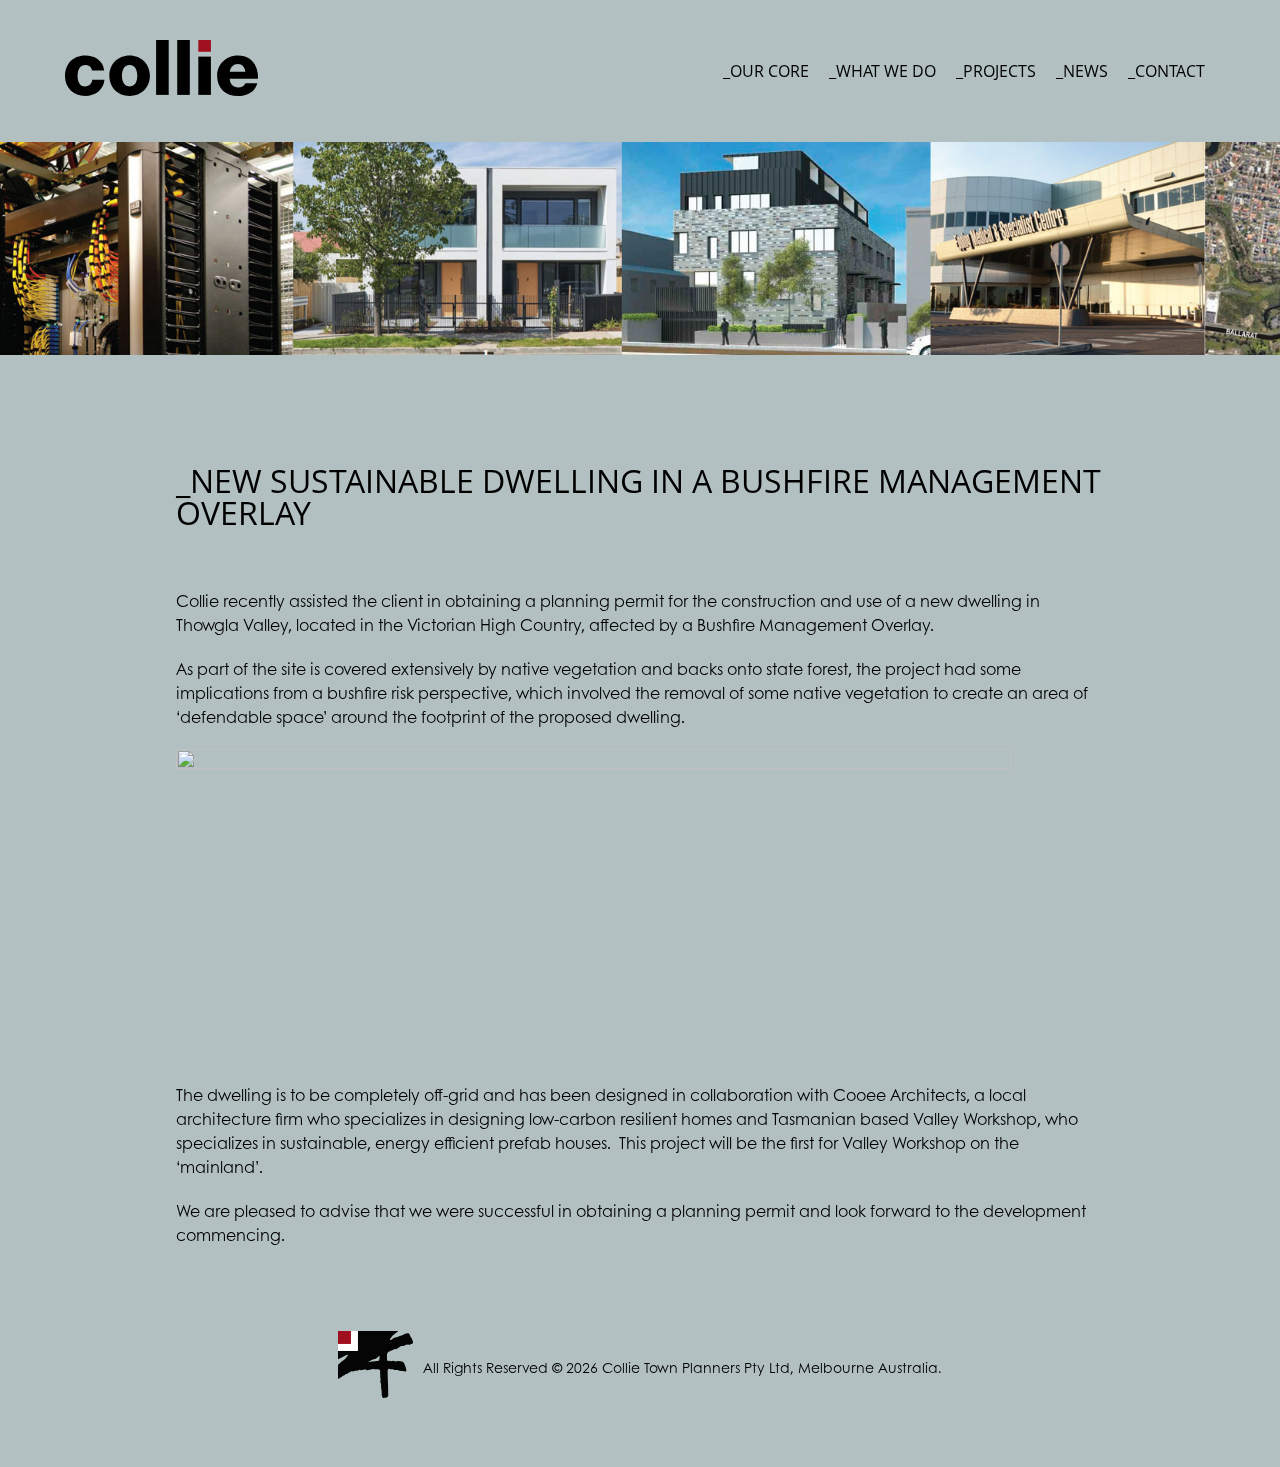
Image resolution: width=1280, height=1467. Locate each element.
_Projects (996, 71)
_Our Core (766, 71)
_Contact (1166, 71)
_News (1082, 71)
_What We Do (882, 71)
